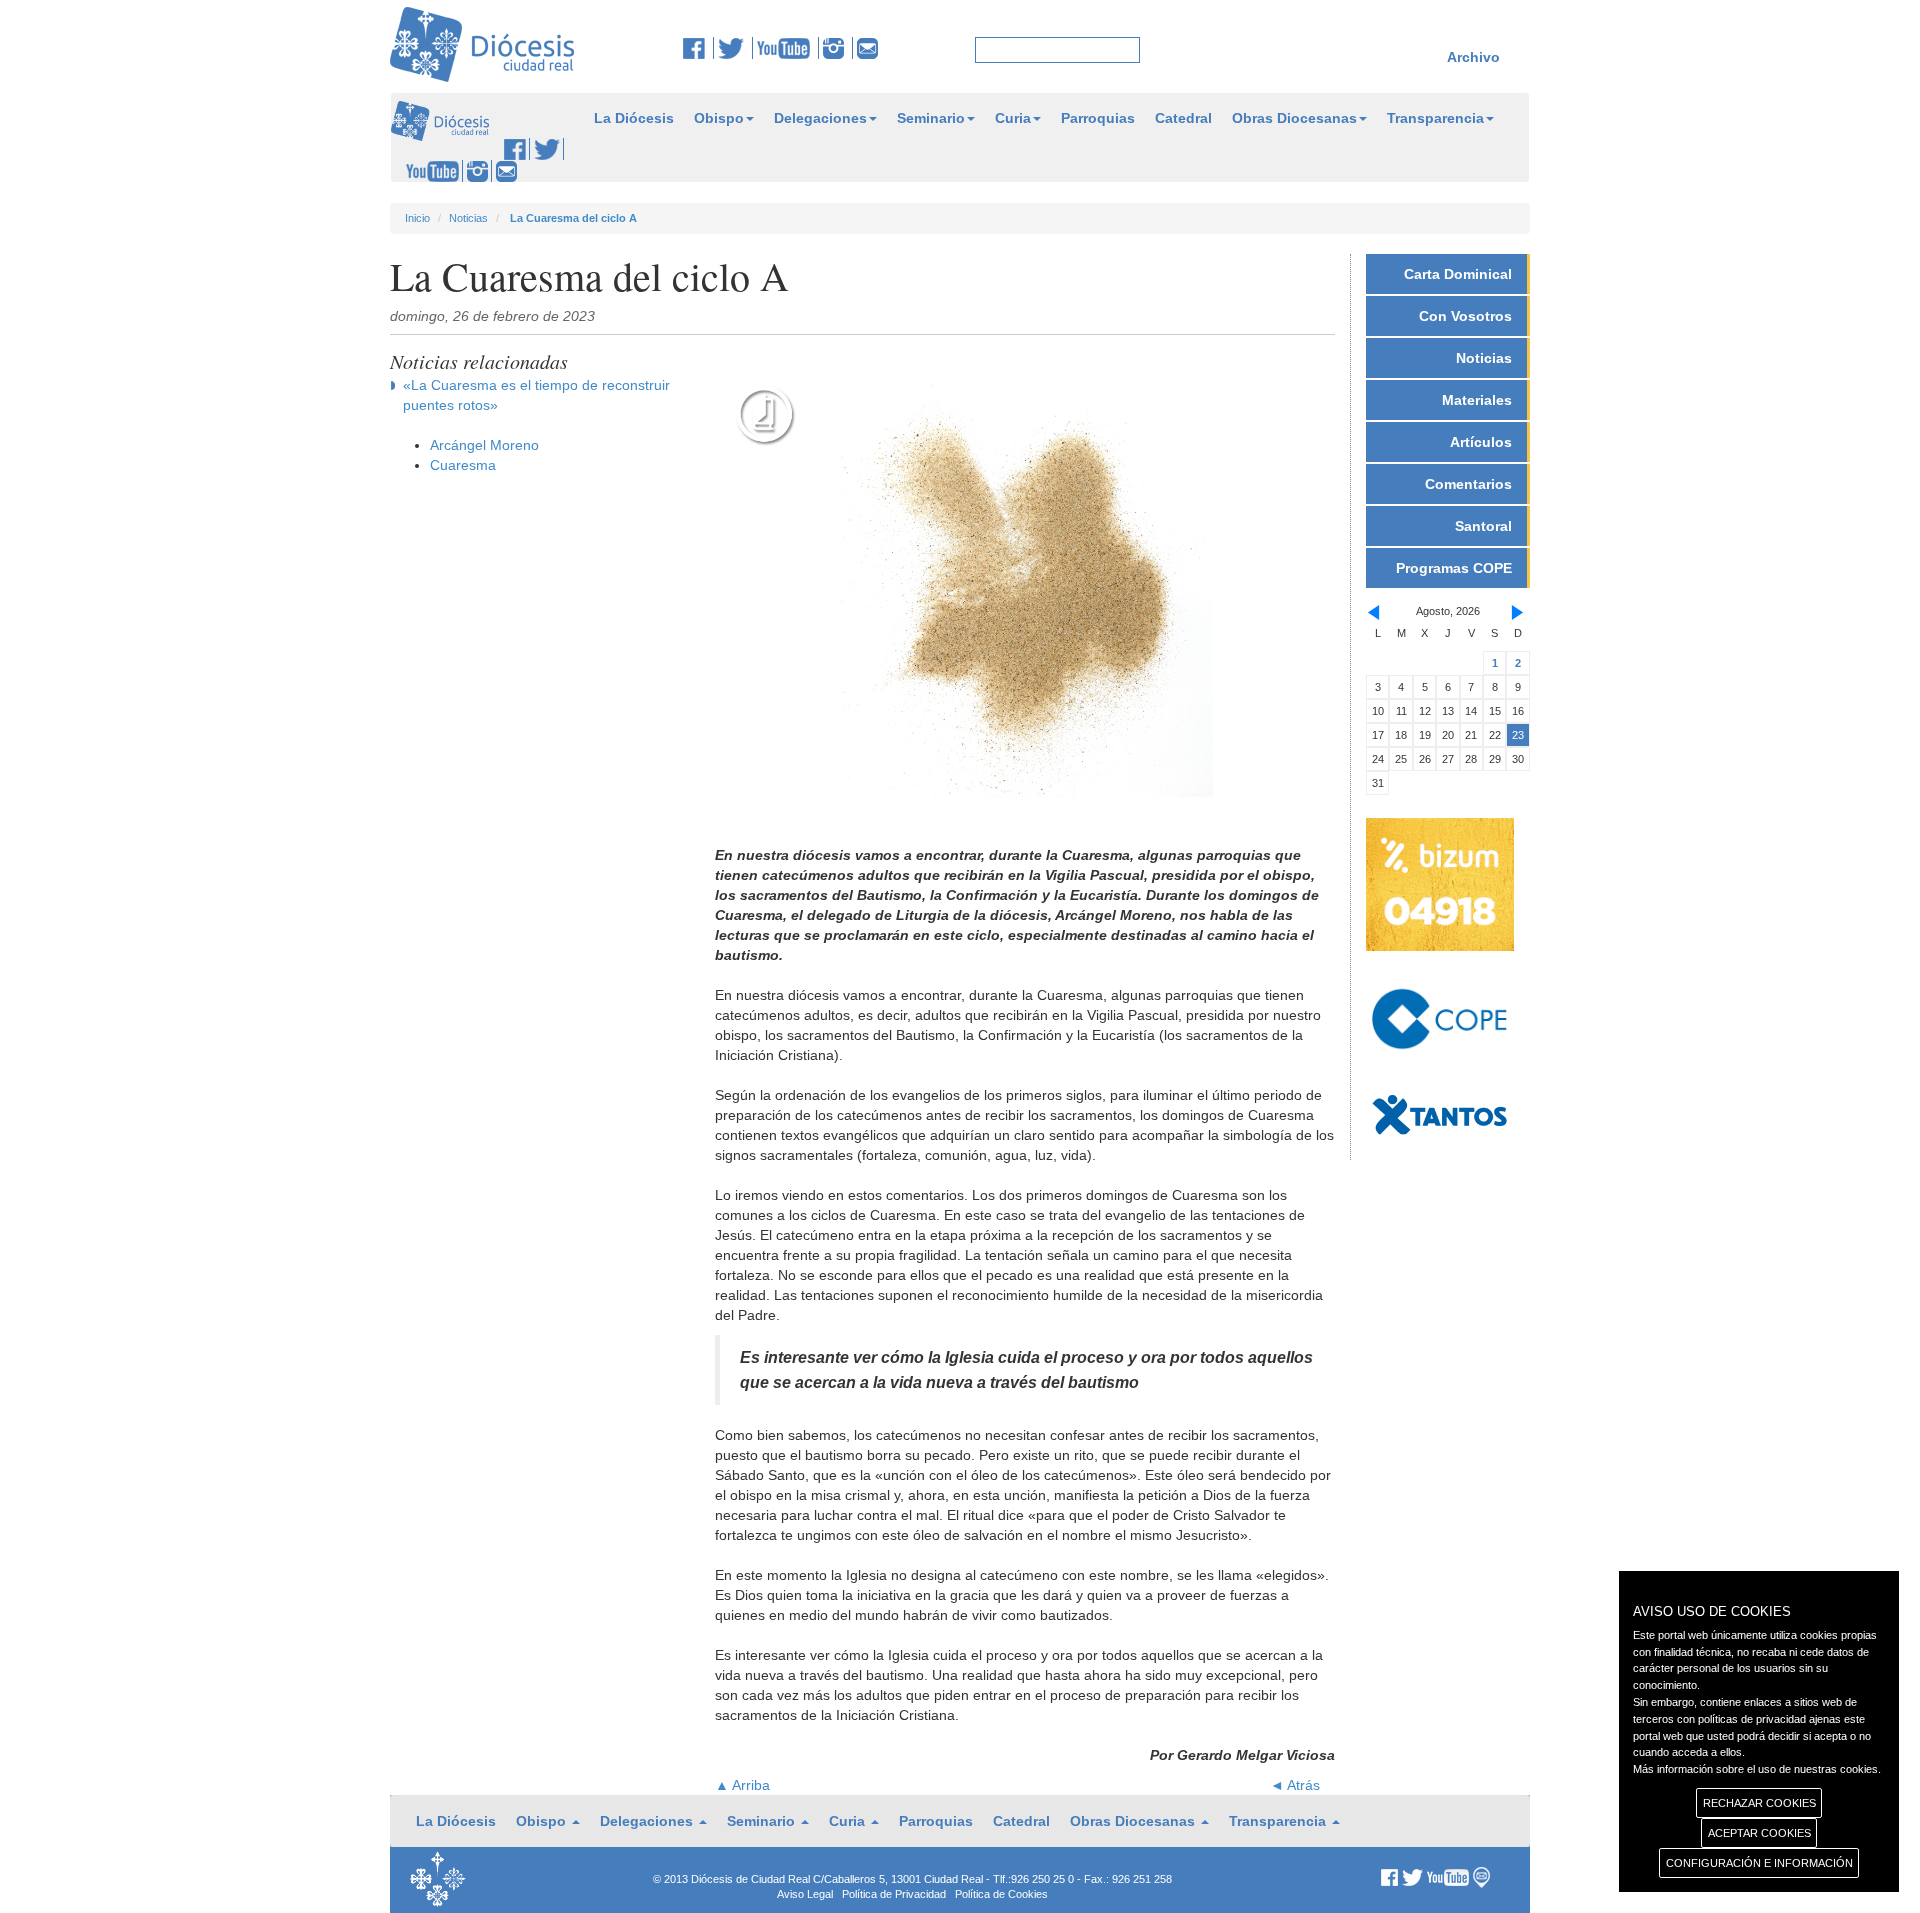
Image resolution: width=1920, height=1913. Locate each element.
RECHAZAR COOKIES (1759, 1803)
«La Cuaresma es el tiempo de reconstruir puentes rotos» (536, 395)
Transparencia (1435, 118)
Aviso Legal (805, 1894)
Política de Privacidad (894, 1894)
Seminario (931, 118)
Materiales (1477, 400)
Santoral (1483, 526)
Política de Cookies (1001, 1894)
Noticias (468, 218)
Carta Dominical (1458, 274)
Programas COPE (1454, 568)
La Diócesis (634, 118)
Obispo (719, 118)
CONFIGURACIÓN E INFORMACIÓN (1759, 1863)
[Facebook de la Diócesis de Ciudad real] (698, 48)
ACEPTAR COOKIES (1759, 1833)
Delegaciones (820, 118)
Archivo (1473, 57)
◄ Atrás (1295, 1785)
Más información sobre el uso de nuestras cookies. (1757, 1769)
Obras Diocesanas (1294, 118)
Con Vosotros (1465, 316)
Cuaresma (463, 465)
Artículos (1481, 442)
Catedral (1183, 118)
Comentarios (1468, 484)
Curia (1013, 118)
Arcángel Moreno (484, 445)
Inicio (417, 218)
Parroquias (1098, 118)
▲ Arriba (742, 1785)
